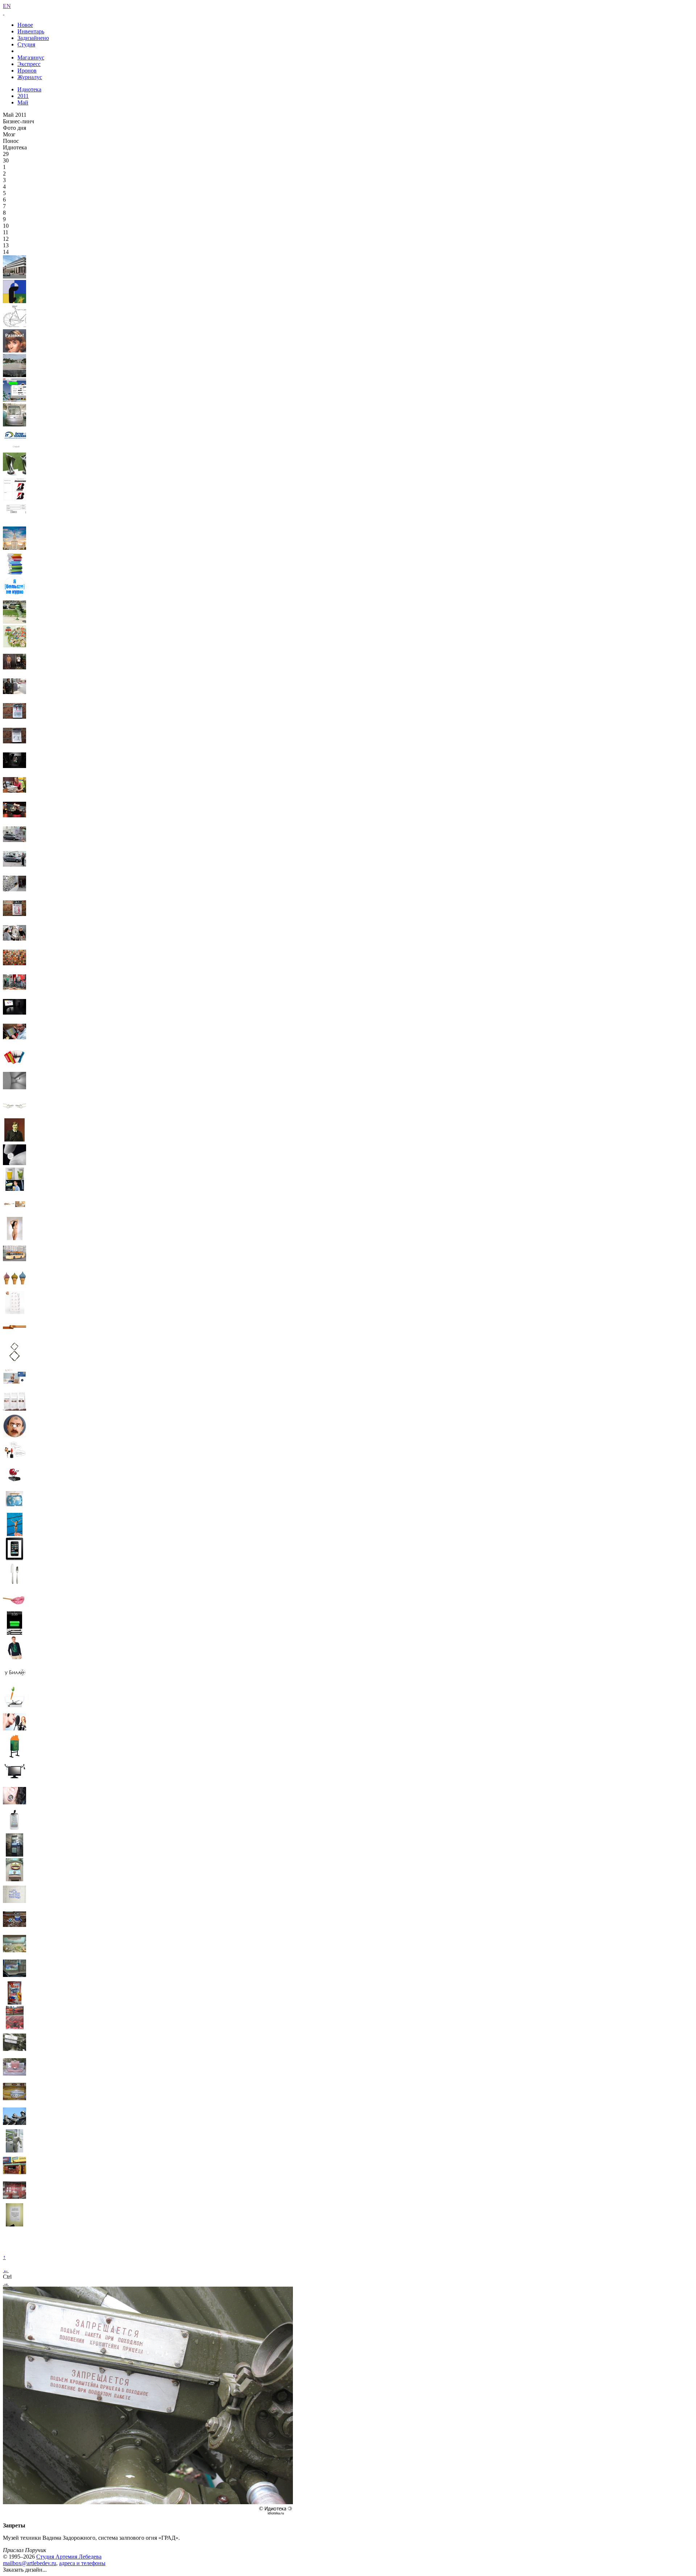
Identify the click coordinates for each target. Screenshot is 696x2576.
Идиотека (29, 89)
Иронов (27, 71)
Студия (26, 44)
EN (7, 6)
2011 (23, 96)
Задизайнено (33, 38)
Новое (25, 25)
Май (23, 102)
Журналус (30, 77)
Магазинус (31, 57)
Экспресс (29, 64)
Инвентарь (31, 31)
